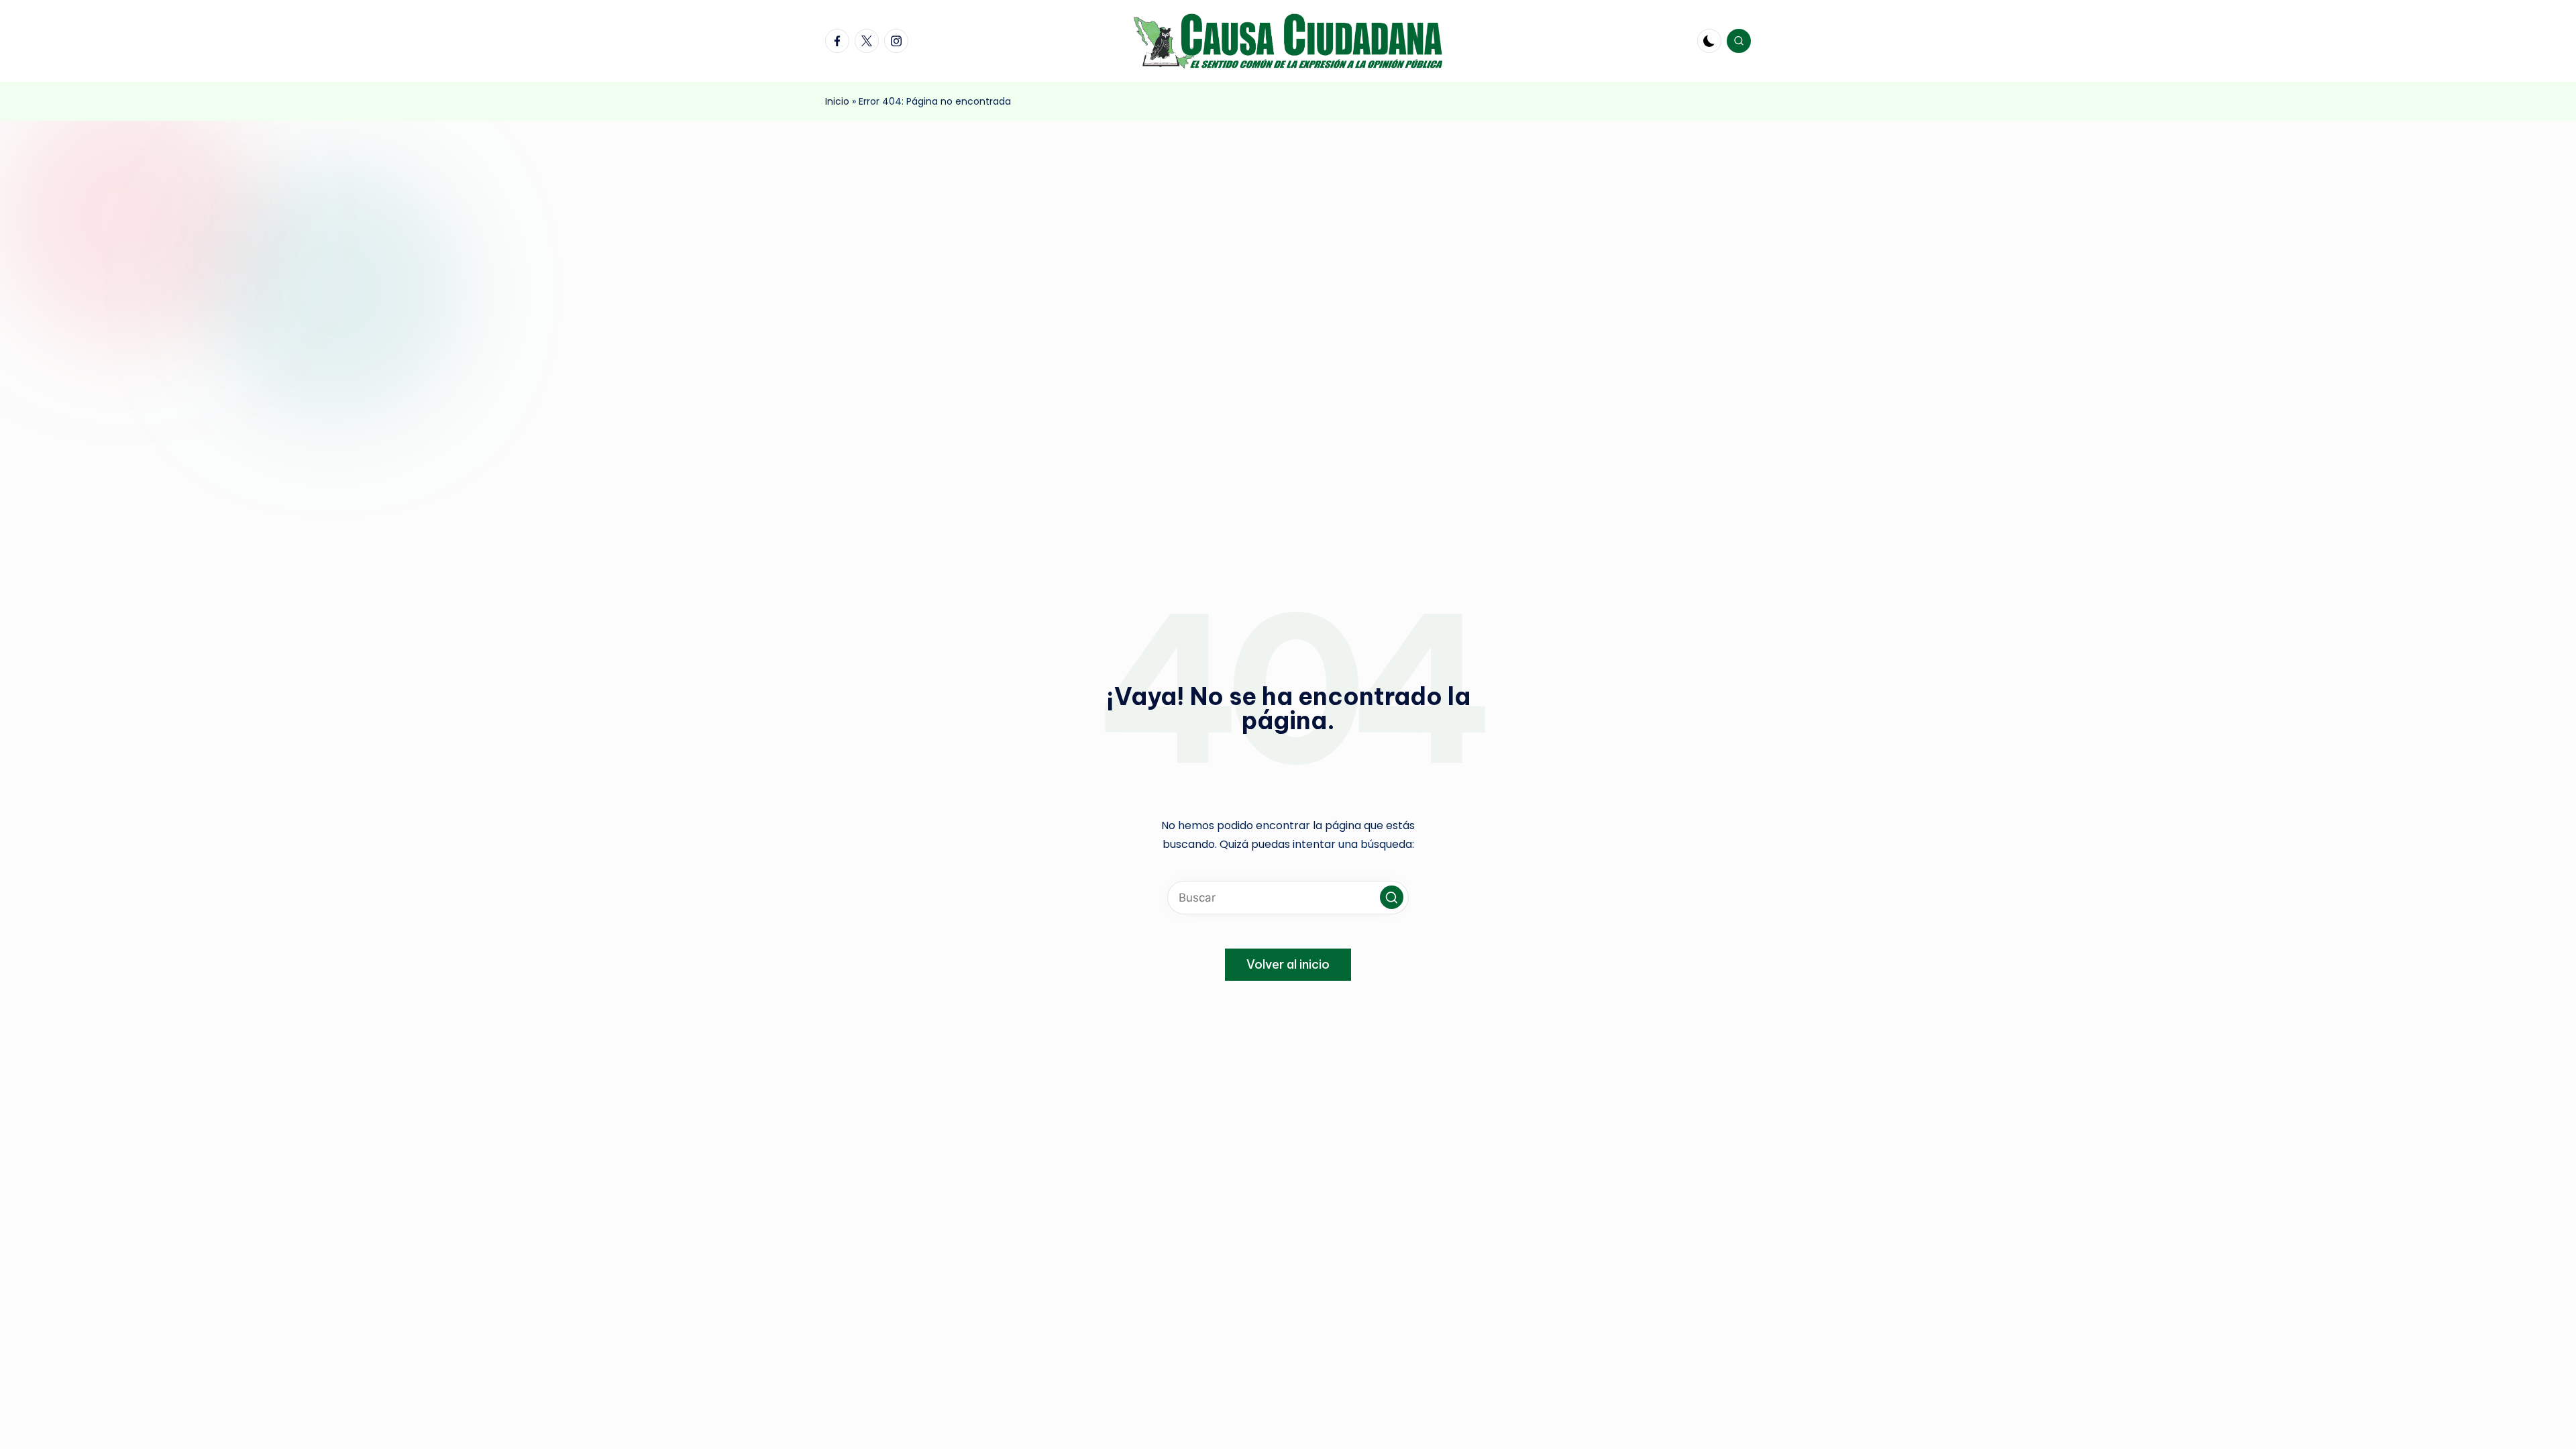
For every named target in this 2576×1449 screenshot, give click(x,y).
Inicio (837, 101)
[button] (1392, 897)
